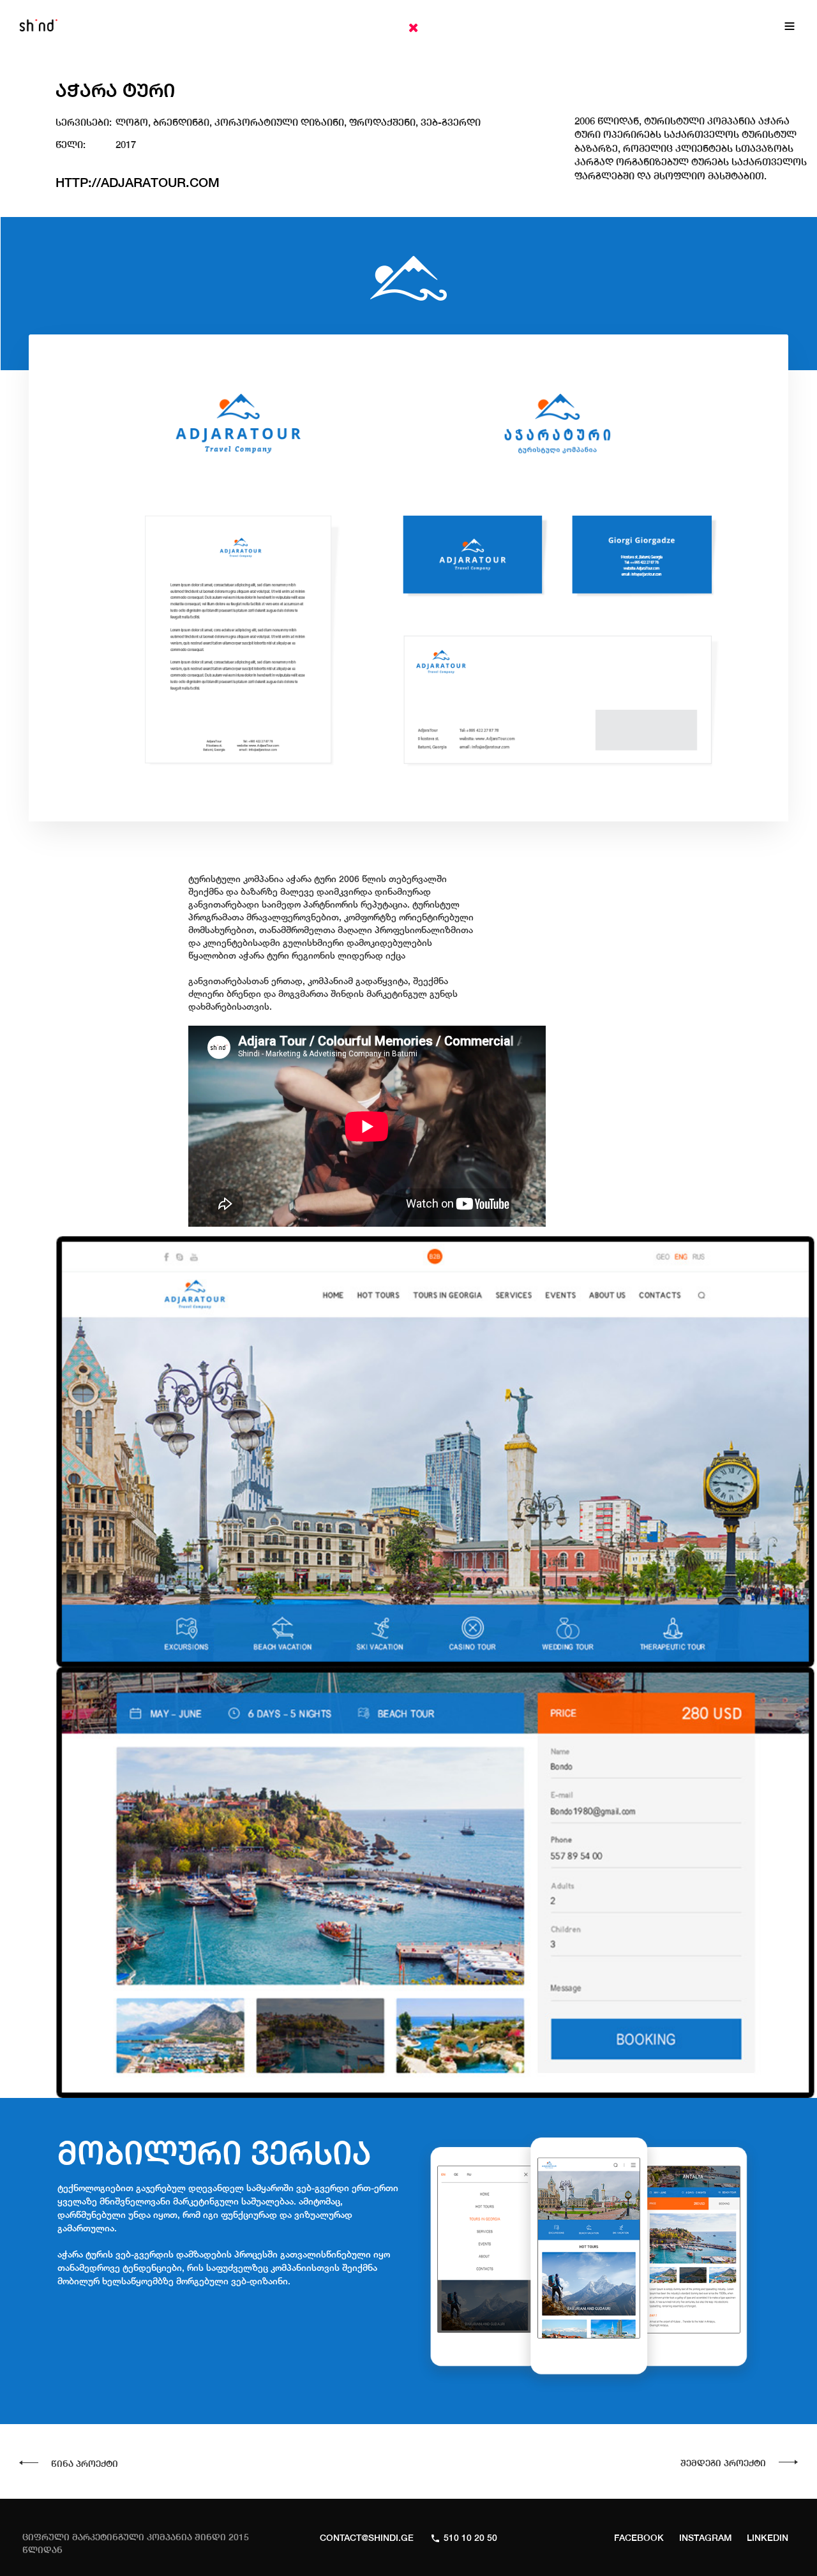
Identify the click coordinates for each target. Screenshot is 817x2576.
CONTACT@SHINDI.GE (367, 2538)
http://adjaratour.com (138, 182)
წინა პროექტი (85, 2464)
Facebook (639, 2538)
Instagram (705, 2538)
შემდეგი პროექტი (723, 2463)
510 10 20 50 (470, 2538)
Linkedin (768, 2538)
